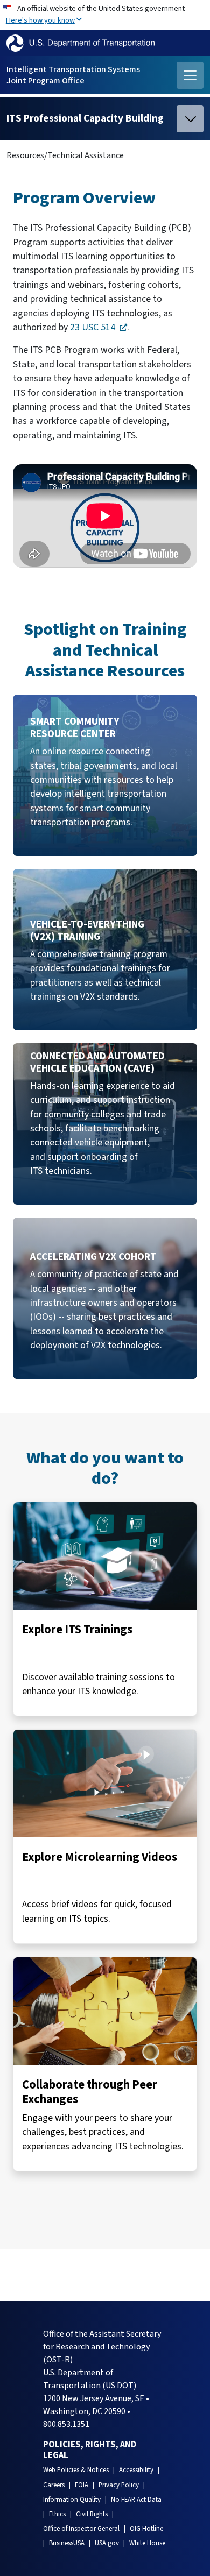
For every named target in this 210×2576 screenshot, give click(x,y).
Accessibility (136, 2470)
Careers (54, 2485)
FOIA (82, 2485)
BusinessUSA (67, 2543)
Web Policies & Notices (76, 2470)
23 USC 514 (94, 327)
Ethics (57, 2514)
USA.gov (107, 2543)
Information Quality (72, 2500)
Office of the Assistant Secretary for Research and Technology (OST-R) (102, 2347)
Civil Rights (92, 2514)
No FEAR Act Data (136, 2500)
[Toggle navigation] (190, 75)
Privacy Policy (119, 2485)
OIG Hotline (146, 2529)
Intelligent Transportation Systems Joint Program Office (73, 75)
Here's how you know (40, 20)
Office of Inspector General (81, 2529)
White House (147, 2543)
